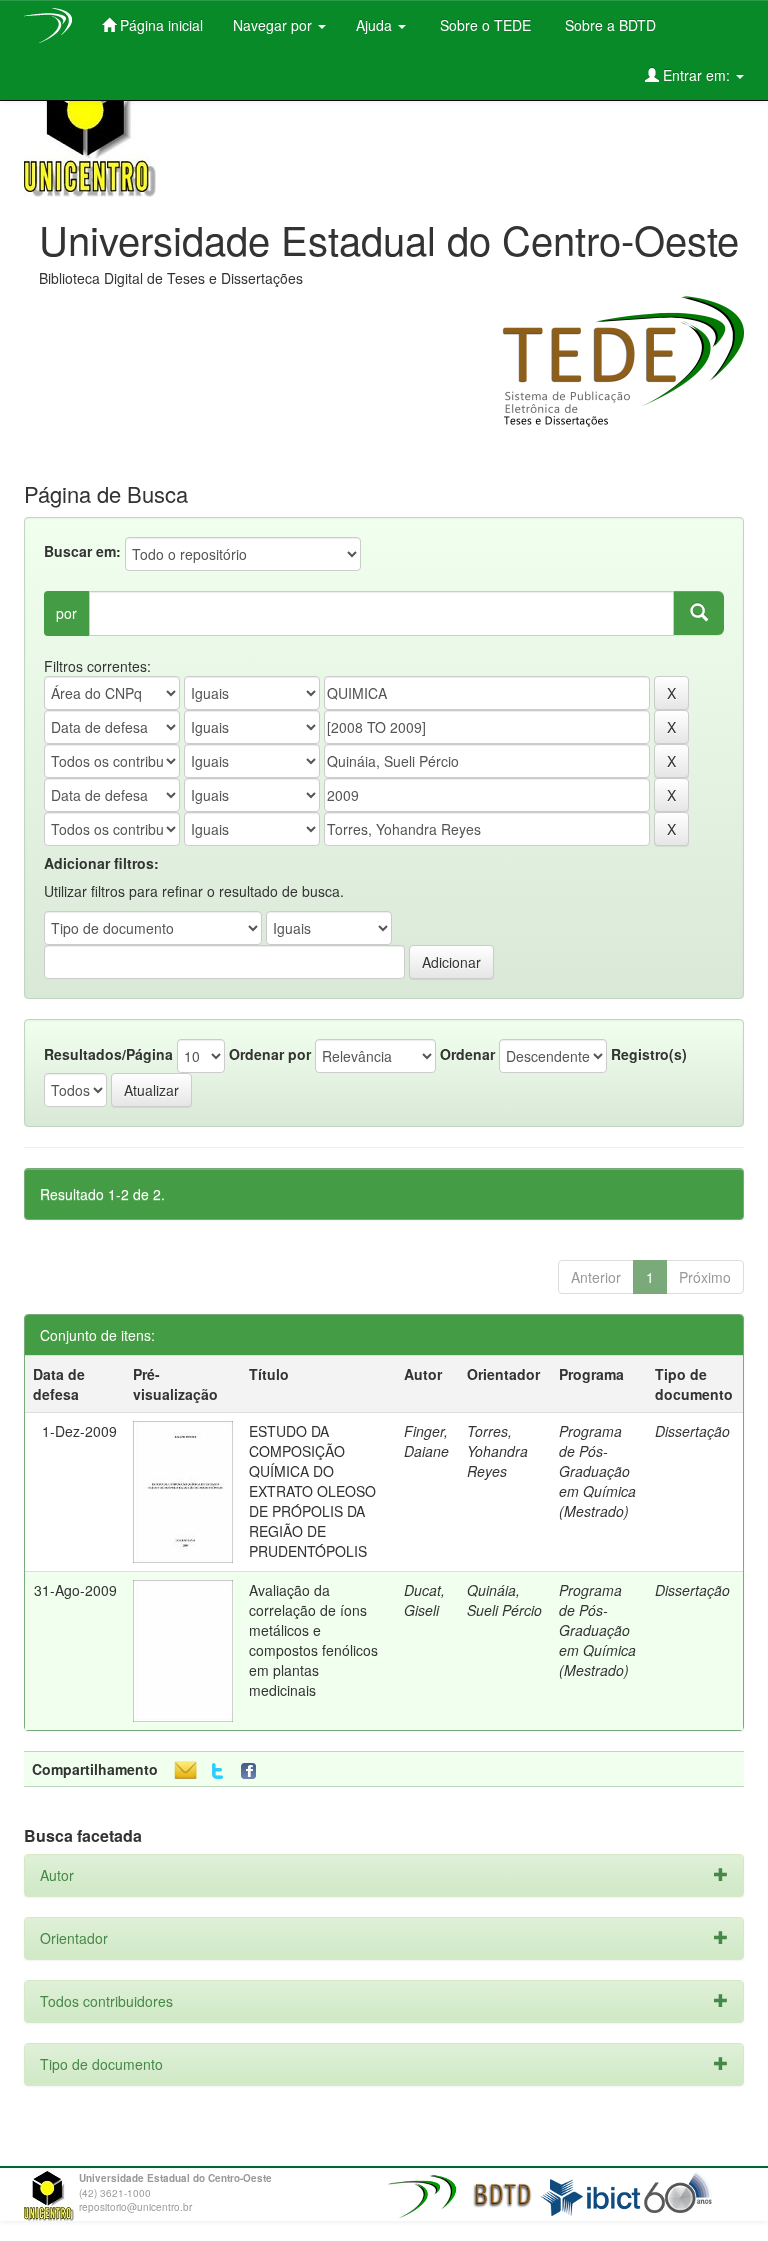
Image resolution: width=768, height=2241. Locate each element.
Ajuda (376, 25)
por (66, 613)
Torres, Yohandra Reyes (497, 1451)
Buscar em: (82, 551)
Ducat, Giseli (424, 1600)
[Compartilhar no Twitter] (217, 1771)
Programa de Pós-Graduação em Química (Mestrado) (597, 1471)
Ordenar (467, 1054)
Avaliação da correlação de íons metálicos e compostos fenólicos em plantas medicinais (313, 1640)
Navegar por (274, 25)
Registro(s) (649, 1054)
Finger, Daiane (426, 1441)
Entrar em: (696, 75)
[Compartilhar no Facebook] (253, 1771)
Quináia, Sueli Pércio (504, 1600)
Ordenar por (270, 1054)
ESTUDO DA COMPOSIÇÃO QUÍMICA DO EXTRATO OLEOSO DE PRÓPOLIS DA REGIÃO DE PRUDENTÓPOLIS (312, 1491)
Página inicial (159, 25)
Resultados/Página (108, 1054)
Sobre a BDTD (608, 25)
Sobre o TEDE (483, 25)
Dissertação (692, 1431)
